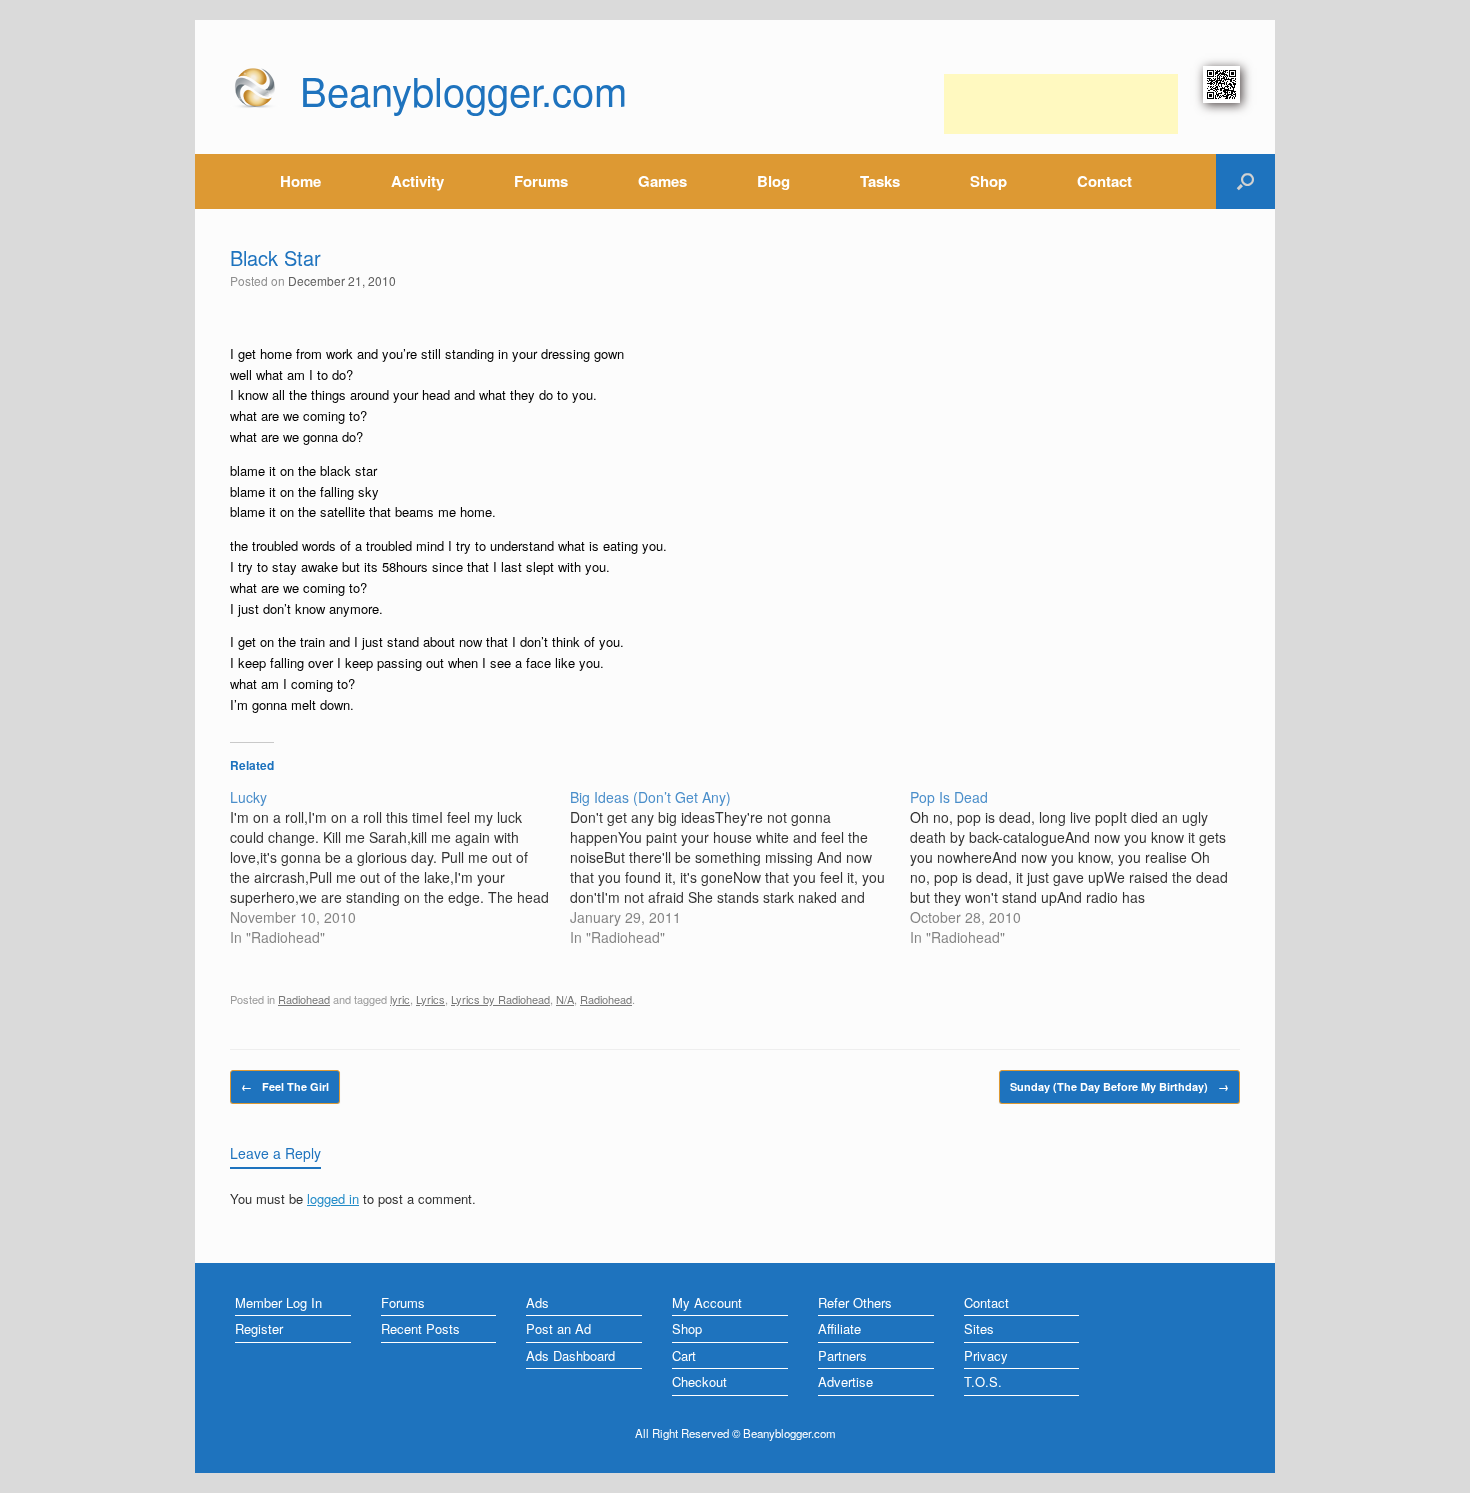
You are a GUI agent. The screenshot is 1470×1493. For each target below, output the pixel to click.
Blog (773, 181)
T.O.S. (983, 1381)
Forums (541, 181)
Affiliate (839, 1328)
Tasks (880, 181)
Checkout (699, 1381)
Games (662, 181)
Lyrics (430, 999)
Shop (988, 181)
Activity (417, 181)
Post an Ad (558, 1328)
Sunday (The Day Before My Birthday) (1119, 1086)
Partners (842, 1355)
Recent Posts (420, 1328)
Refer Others (855, 1302)
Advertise (845, 1381)
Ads (537, 1302)
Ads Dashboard (570, 1355)
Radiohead (304, 999)
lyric (400, 999)
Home (300, 181)
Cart (684, 1355)
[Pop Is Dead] (1080, 867)
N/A (565, 999)
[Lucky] (400, 867)
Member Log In (278, 1302)
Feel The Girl (285, 1086)
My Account (707, 1302)
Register (259, 1328)
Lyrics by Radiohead (500, 999)
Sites (979, 1328)
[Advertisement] (1061, 104)
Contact (1104, 181)
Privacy (986, 1355)
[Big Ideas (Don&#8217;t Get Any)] (740, 867)
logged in (333, 1198)
